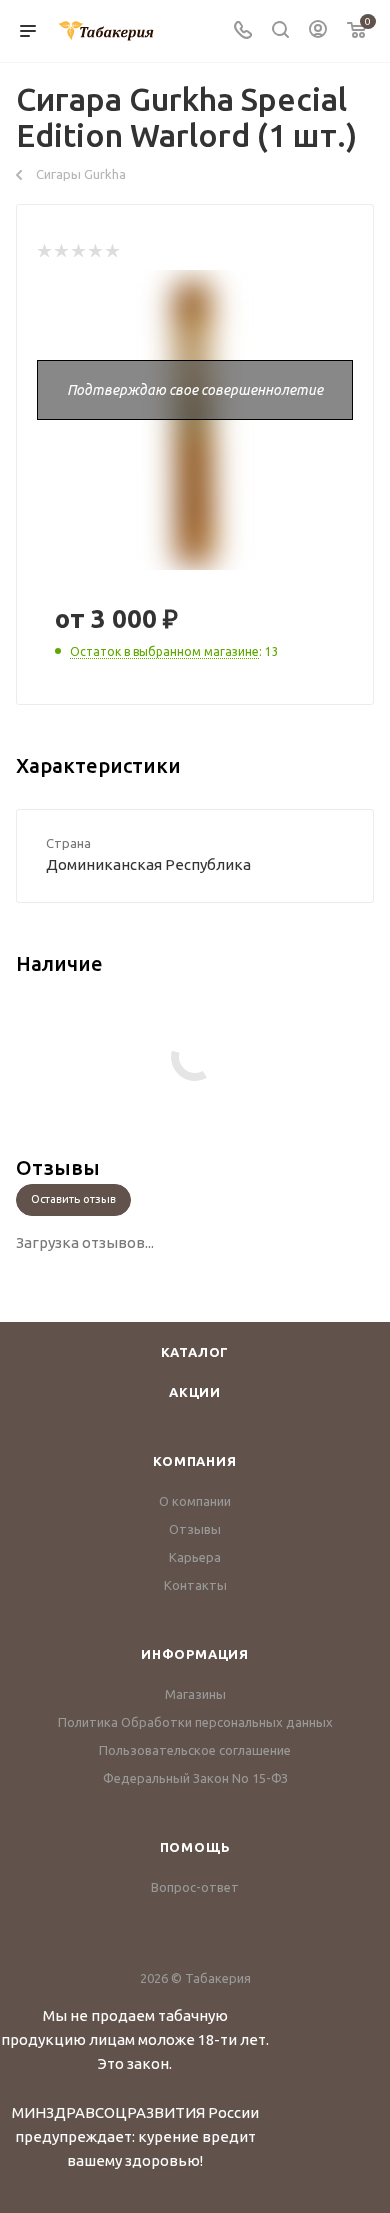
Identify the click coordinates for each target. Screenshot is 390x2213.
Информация (195, 1654)
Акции (195, 1392)
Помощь (195, 1847)
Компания (194, 1461)
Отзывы (195, 1529)
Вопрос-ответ (195, 1887)
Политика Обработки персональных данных (195, 1722)
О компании (195, 1501)
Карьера (195, 1557)
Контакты (195, 1585)
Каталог (195, 1352)
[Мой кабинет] (318, 31)
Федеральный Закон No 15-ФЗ (195, 1778)
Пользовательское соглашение (195, 1750)
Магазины (195, 1694)
